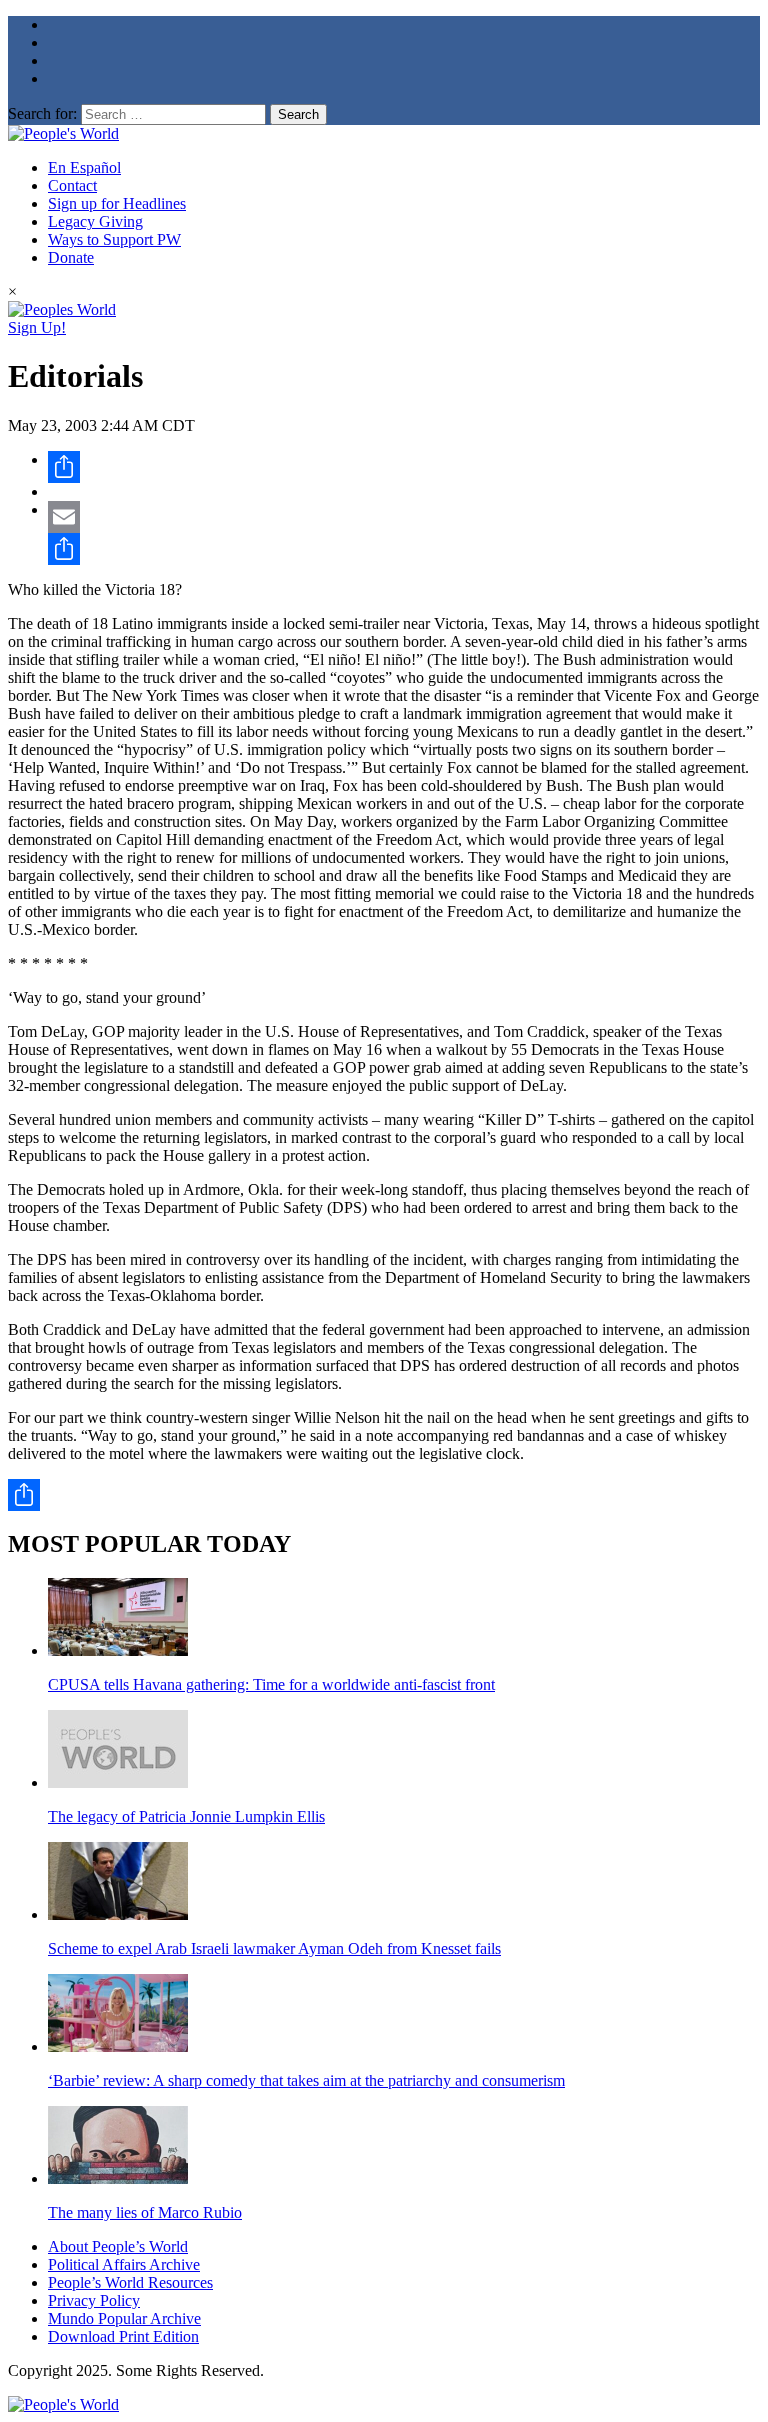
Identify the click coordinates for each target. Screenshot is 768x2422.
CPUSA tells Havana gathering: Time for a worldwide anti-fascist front (271, 1684)
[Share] (404, 467)
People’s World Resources (130, 2282)
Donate (71, 257)
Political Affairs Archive (124, 2264)
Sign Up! (37, 327)
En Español (84, 167)
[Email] (404, 517)
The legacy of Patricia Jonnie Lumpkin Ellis (186, 1816)
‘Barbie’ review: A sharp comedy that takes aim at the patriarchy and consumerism (306, 2080)
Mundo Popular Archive (124, 2318)
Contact (72, 185)
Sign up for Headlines (117, 203)
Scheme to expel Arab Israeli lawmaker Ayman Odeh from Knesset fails (274, 1948)
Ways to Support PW (114, 239)
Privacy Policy (94, 2300)
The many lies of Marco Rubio (145, 2212)
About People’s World (118, 2246)
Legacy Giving (95, 221)
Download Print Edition (123, 2336)
